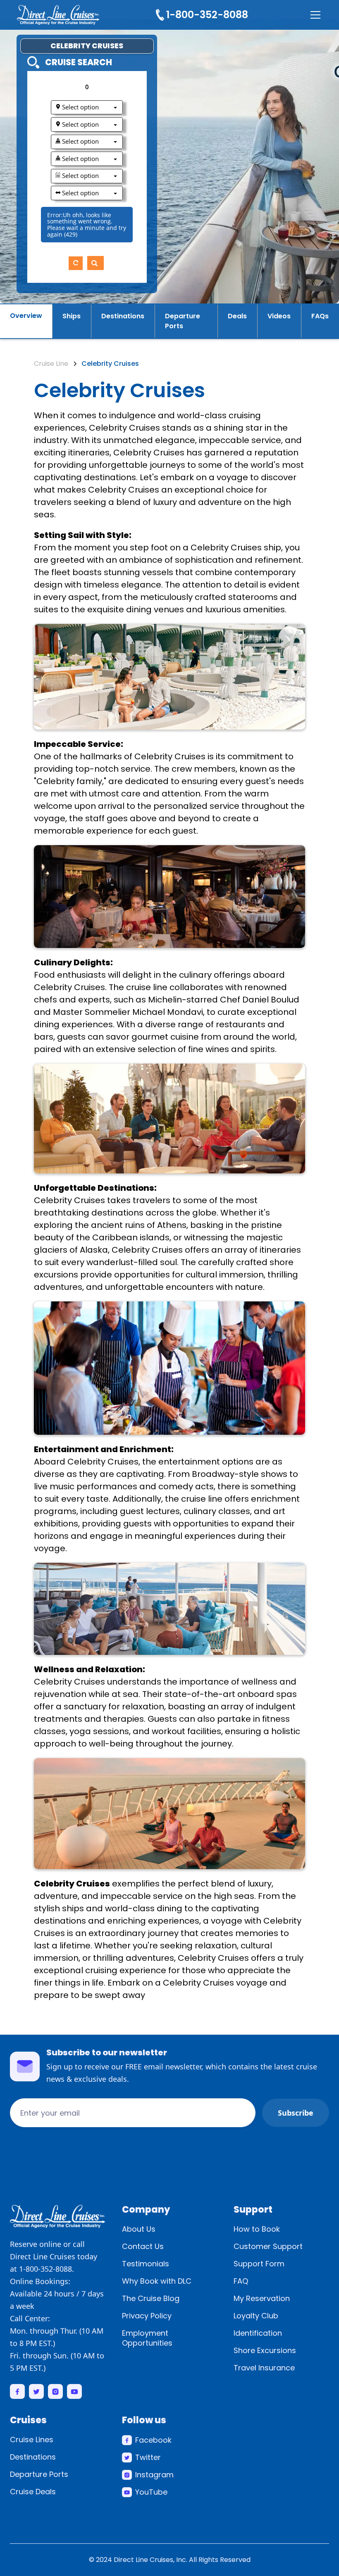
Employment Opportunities (147, 2338)
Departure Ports (39, 2474)
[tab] (26, 321)
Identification (258, 2333)
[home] (58, 15)
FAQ (241, 2281)
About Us (139, 2229)
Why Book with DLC (157, 2281)
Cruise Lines (32, 2440)
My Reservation (262, 2298)
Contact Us (143, 2246)
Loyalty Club (256, 2316)
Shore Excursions (265, 2350)
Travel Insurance (264, 2368)
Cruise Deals (33, 2492)
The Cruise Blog (151, 2298)
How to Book (257, 2229)
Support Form (259, 2264)
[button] (314, 15)
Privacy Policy (147, 2316)
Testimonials (146, 2264)
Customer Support (268, 2246)
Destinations (33, 2457)
